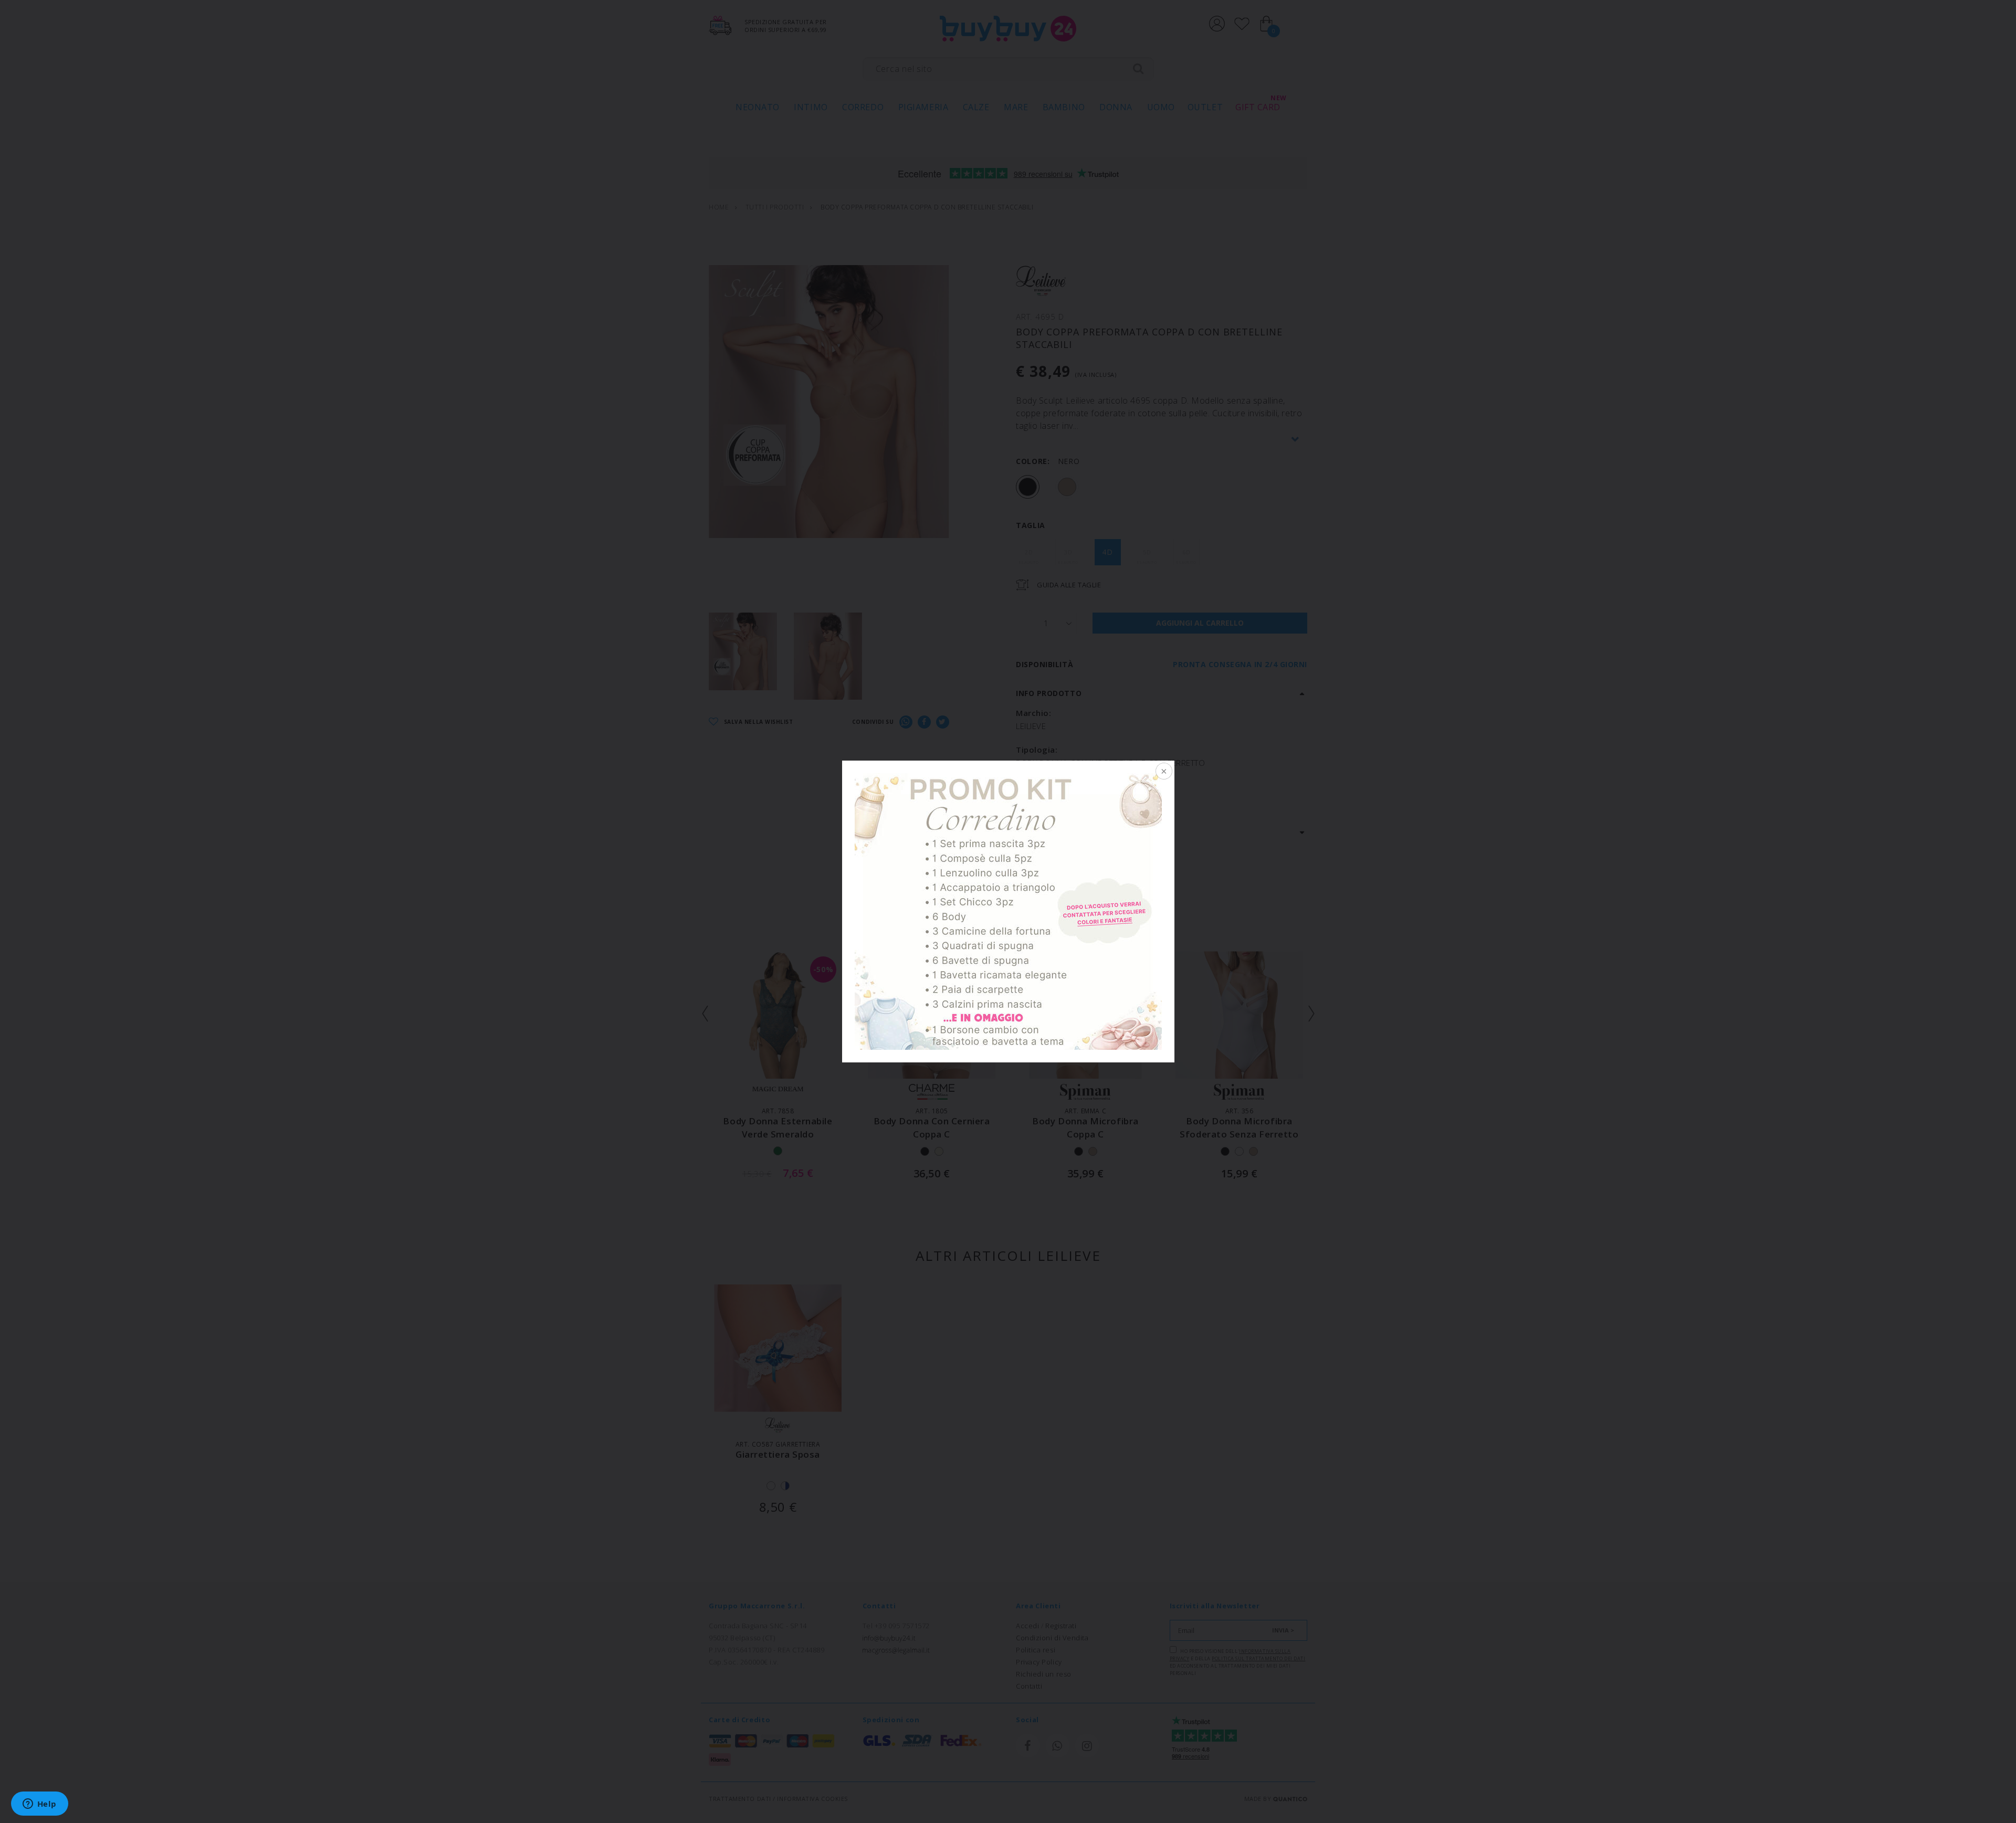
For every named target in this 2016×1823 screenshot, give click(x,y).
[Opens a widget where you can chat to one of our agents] (39, 1805)
